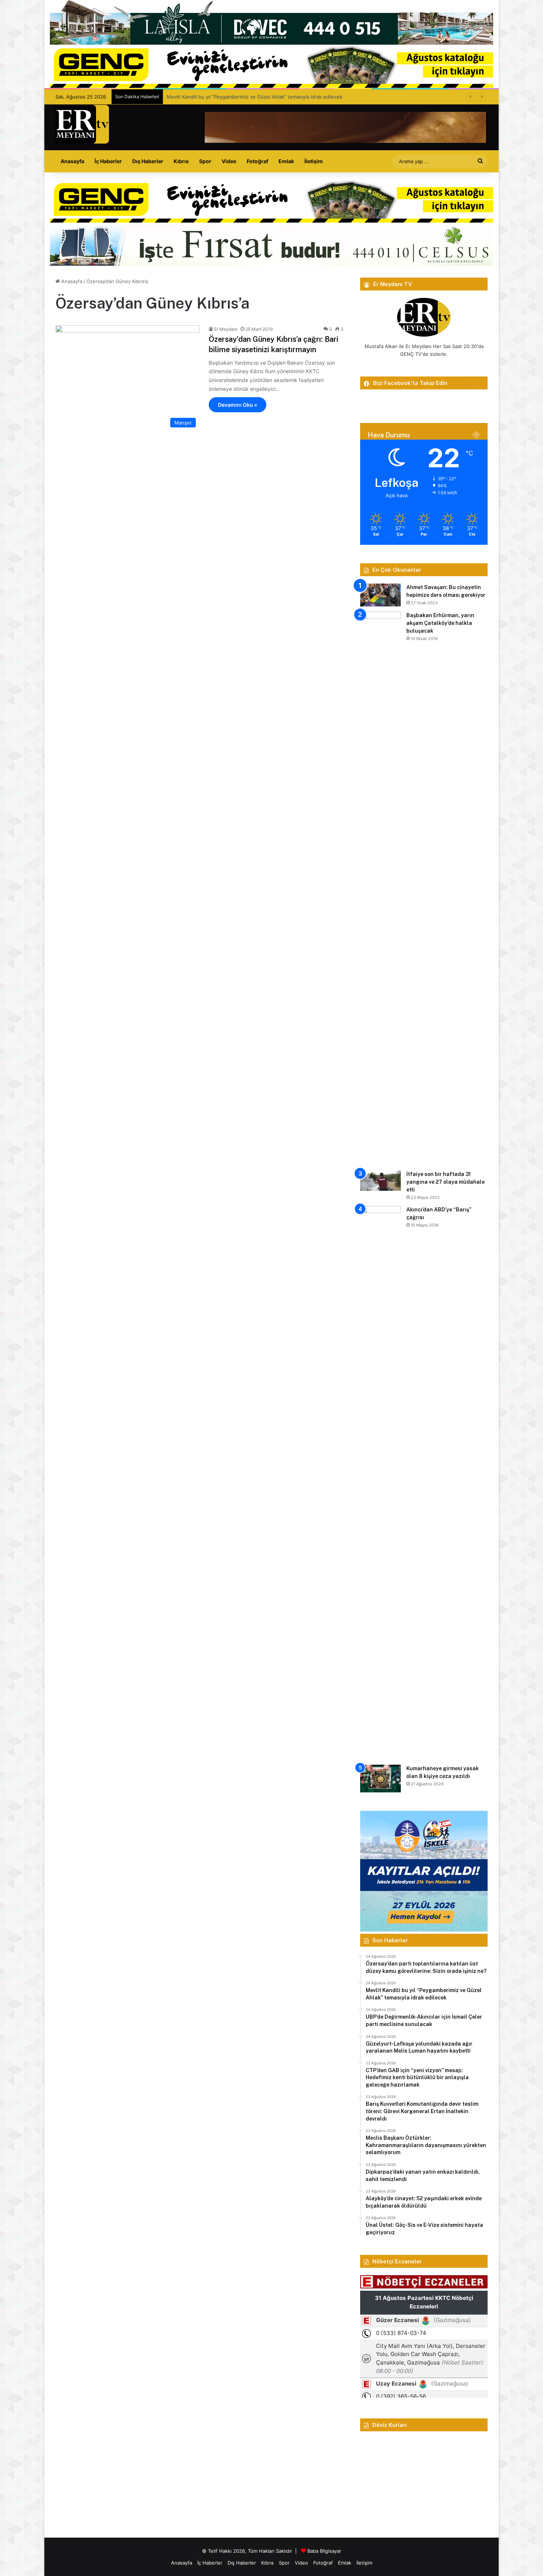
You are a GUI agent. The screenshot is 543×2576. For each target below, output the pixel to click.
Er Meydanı (226, 329)
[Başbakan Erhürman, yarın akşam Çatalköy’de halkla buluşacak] (380, 888)
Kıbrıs (181, 161)
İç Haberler (108, 161)
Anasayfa (72, 161)
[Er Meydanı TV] (82, 124)
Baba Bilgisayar (324, 2551)
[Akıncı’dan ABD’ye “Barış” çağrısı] (380, 1483)
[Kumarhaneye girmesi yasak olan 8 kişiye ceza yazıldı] (380, 1779)
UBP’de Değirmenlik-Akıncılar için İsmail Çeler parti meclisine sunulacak (247, 97)
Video (229, 161)
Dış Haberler (148, 161)
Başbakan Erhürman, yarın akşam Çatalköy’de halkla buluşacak (440, 623)
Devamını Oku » (238, 405)
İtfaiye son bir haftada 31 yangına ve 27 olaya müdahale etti (445, 1182)
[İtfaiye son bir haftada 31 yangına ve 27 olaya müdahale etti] (380, 1181)
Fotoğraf (257, 161)
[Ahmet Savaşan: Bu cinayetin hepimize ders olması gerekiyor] (380, 595)
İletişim (314, 161)
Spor (205, 161)
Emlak (286, 161)
